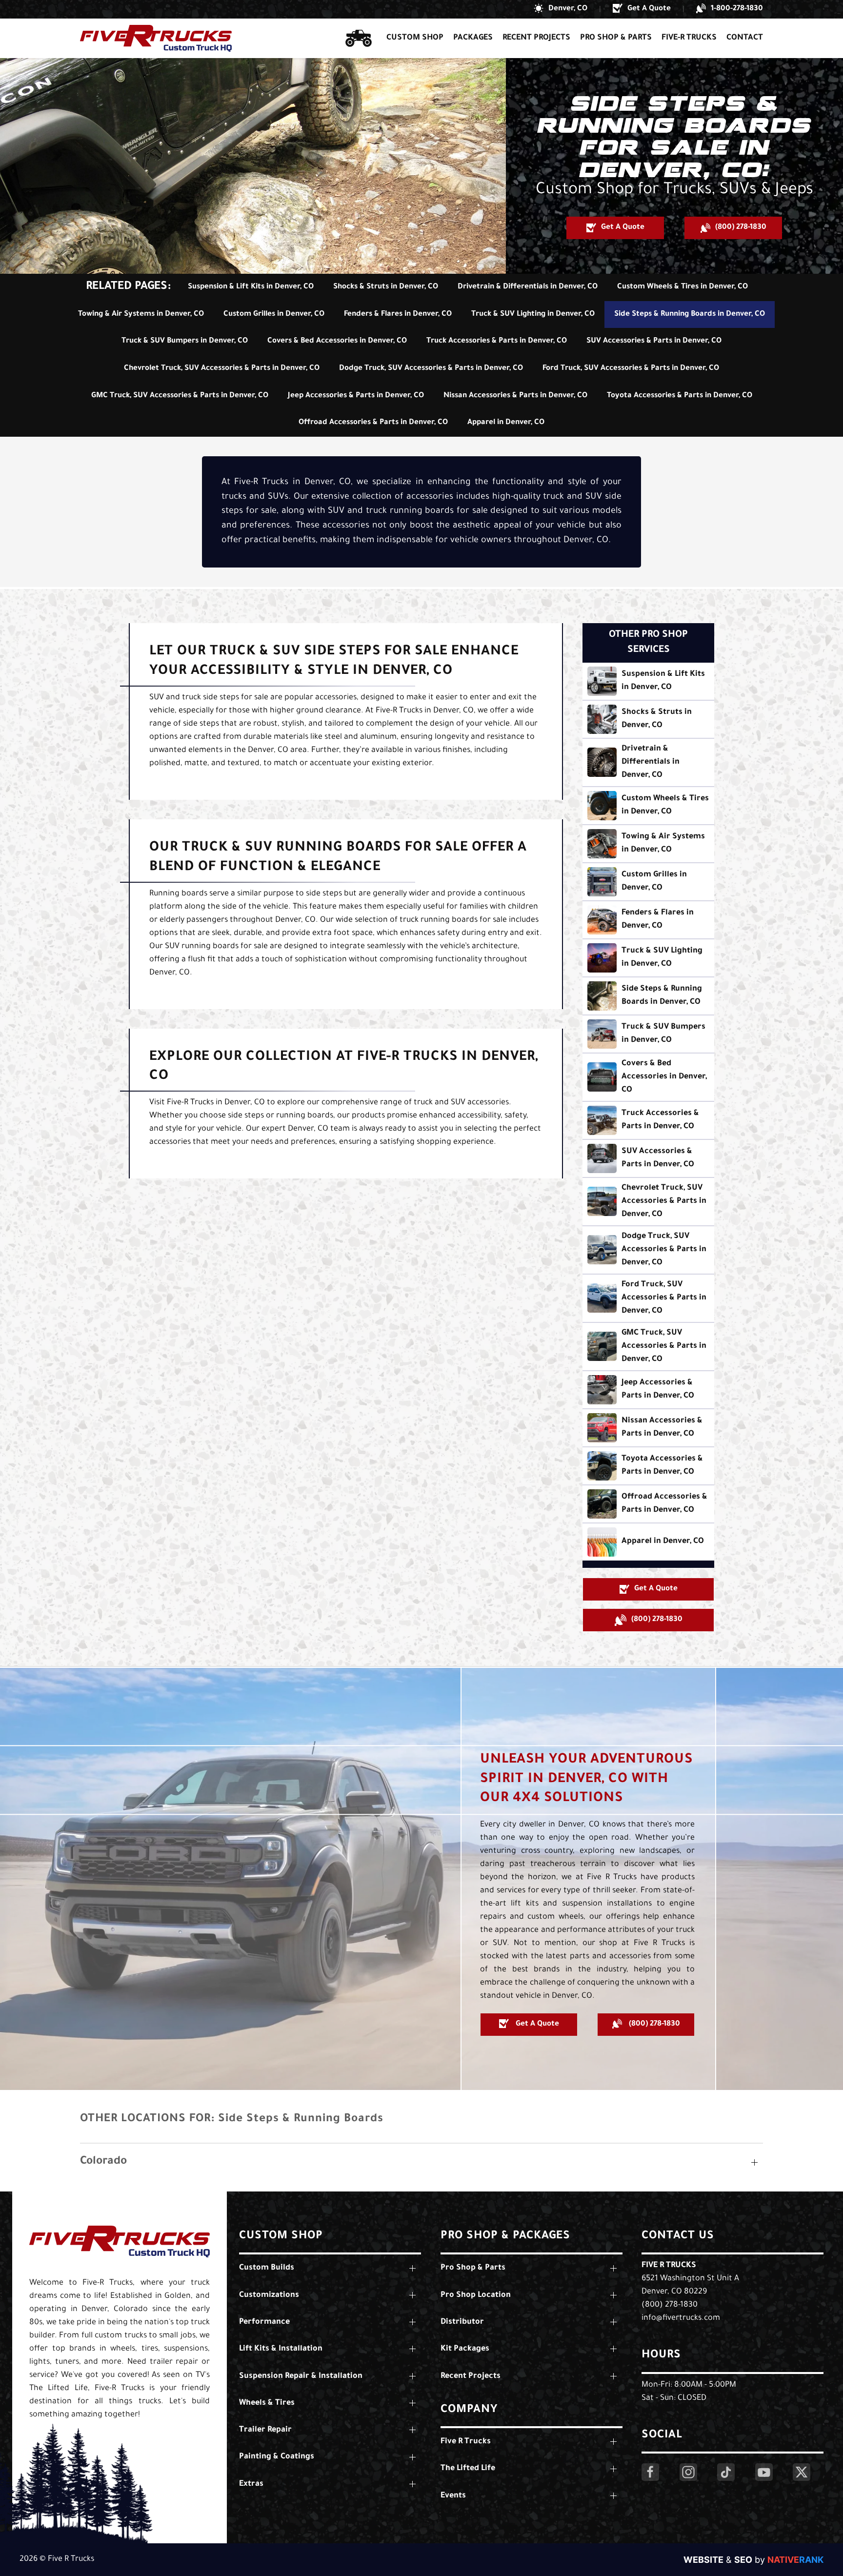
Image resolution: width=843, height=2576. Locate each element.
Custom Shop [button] (415, 38)
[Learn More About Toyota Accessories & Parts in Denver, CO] (648, 1466)
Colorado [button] (103, 2162)
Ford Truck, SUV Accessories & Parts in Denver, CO (631, 369)
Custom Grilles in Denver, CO (274, 314)
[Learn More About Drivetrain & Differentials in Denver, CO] (648, 762)
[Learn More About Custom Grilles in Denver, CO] (648, 882)
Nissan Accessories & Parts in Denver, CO (515, 396)
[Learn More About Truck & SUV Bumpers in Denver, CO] (648, 1034)
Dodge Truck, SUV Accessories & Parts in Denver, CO (431, 369)
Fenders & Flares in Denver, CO (398, 314)
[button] (561, 9)
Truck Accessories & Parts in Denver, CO (497, 341)
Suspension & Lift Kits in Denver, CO (251, 287)
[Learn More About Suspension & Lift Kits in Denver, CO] (648, 681)
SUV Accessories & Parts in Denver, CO (654, 341)
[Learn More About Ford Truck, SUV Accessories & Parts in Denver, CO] (648, 1298)
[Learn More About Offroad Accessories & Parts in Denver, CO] (648, 1504)
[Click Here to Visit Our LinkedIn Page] (726, 2472)
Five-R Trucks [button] (689, 38)
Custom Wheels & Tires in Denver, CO (682, 287)
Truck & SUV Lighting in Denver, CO (533, 314)
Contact (745, 38)
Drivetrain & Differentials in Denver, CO (528, 287)
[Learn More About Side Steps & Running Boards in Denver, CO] (648, 996)
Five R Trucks (669, 2266)
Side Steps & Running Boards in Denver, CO (690, 314)
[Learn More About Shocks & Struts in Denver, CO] (648, 719)
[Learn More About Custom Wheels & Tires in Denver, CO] (648, 806)
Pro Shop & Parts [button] (616, 38)
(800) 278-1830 (670, 2305)
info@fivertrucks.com (681, 2318)
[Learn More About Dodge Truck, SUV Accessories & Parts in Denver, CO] (648, 1250)
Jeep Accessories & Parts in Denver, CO (356, 396)
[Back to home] (156, 38)
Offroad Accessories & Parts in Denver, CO (373, 423)
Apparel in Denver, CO (506, 423)
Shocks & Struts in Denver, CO (386, 287)
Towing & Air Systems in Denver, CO (141, 314)
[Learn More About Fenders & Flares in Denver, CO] (648, 920)
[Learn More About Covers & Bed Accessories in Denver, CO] (648, 1077)
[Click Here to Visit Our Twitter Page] (802, 2472)
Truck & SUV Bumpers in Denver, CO (185, 341)
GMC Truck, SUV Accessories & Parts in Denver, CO (180, 396)
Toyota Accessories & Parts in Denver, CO (680, 396)
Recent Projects (536, 38)
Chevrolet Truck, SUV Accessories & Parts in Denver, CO (222, 369)
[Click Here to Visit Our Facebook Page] (650, 2472)
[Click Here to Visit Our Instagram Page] (688, 2472)
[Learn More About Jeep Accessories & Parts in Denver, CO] (648, 1390)
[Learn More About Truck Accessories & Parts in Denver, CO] (648, 1120)
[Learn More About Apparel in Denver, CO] (648, 1542)
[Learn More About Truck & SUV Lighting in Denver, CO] (648, 958)
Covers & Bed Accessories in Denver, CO (337, 341)
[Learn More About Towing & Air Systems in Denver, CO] (648, 844)
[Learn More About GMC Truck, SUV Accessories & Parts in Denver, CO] (648, 1347)
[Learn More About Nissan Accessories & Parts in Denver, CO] (648, 1428)
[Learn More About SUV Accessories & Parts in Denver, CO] (648, 1158)
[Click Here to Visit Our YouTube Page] (764, 2472)
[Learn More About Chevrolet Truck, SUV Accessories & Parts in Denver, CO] (648, 1202)
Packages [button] (473, 38)
